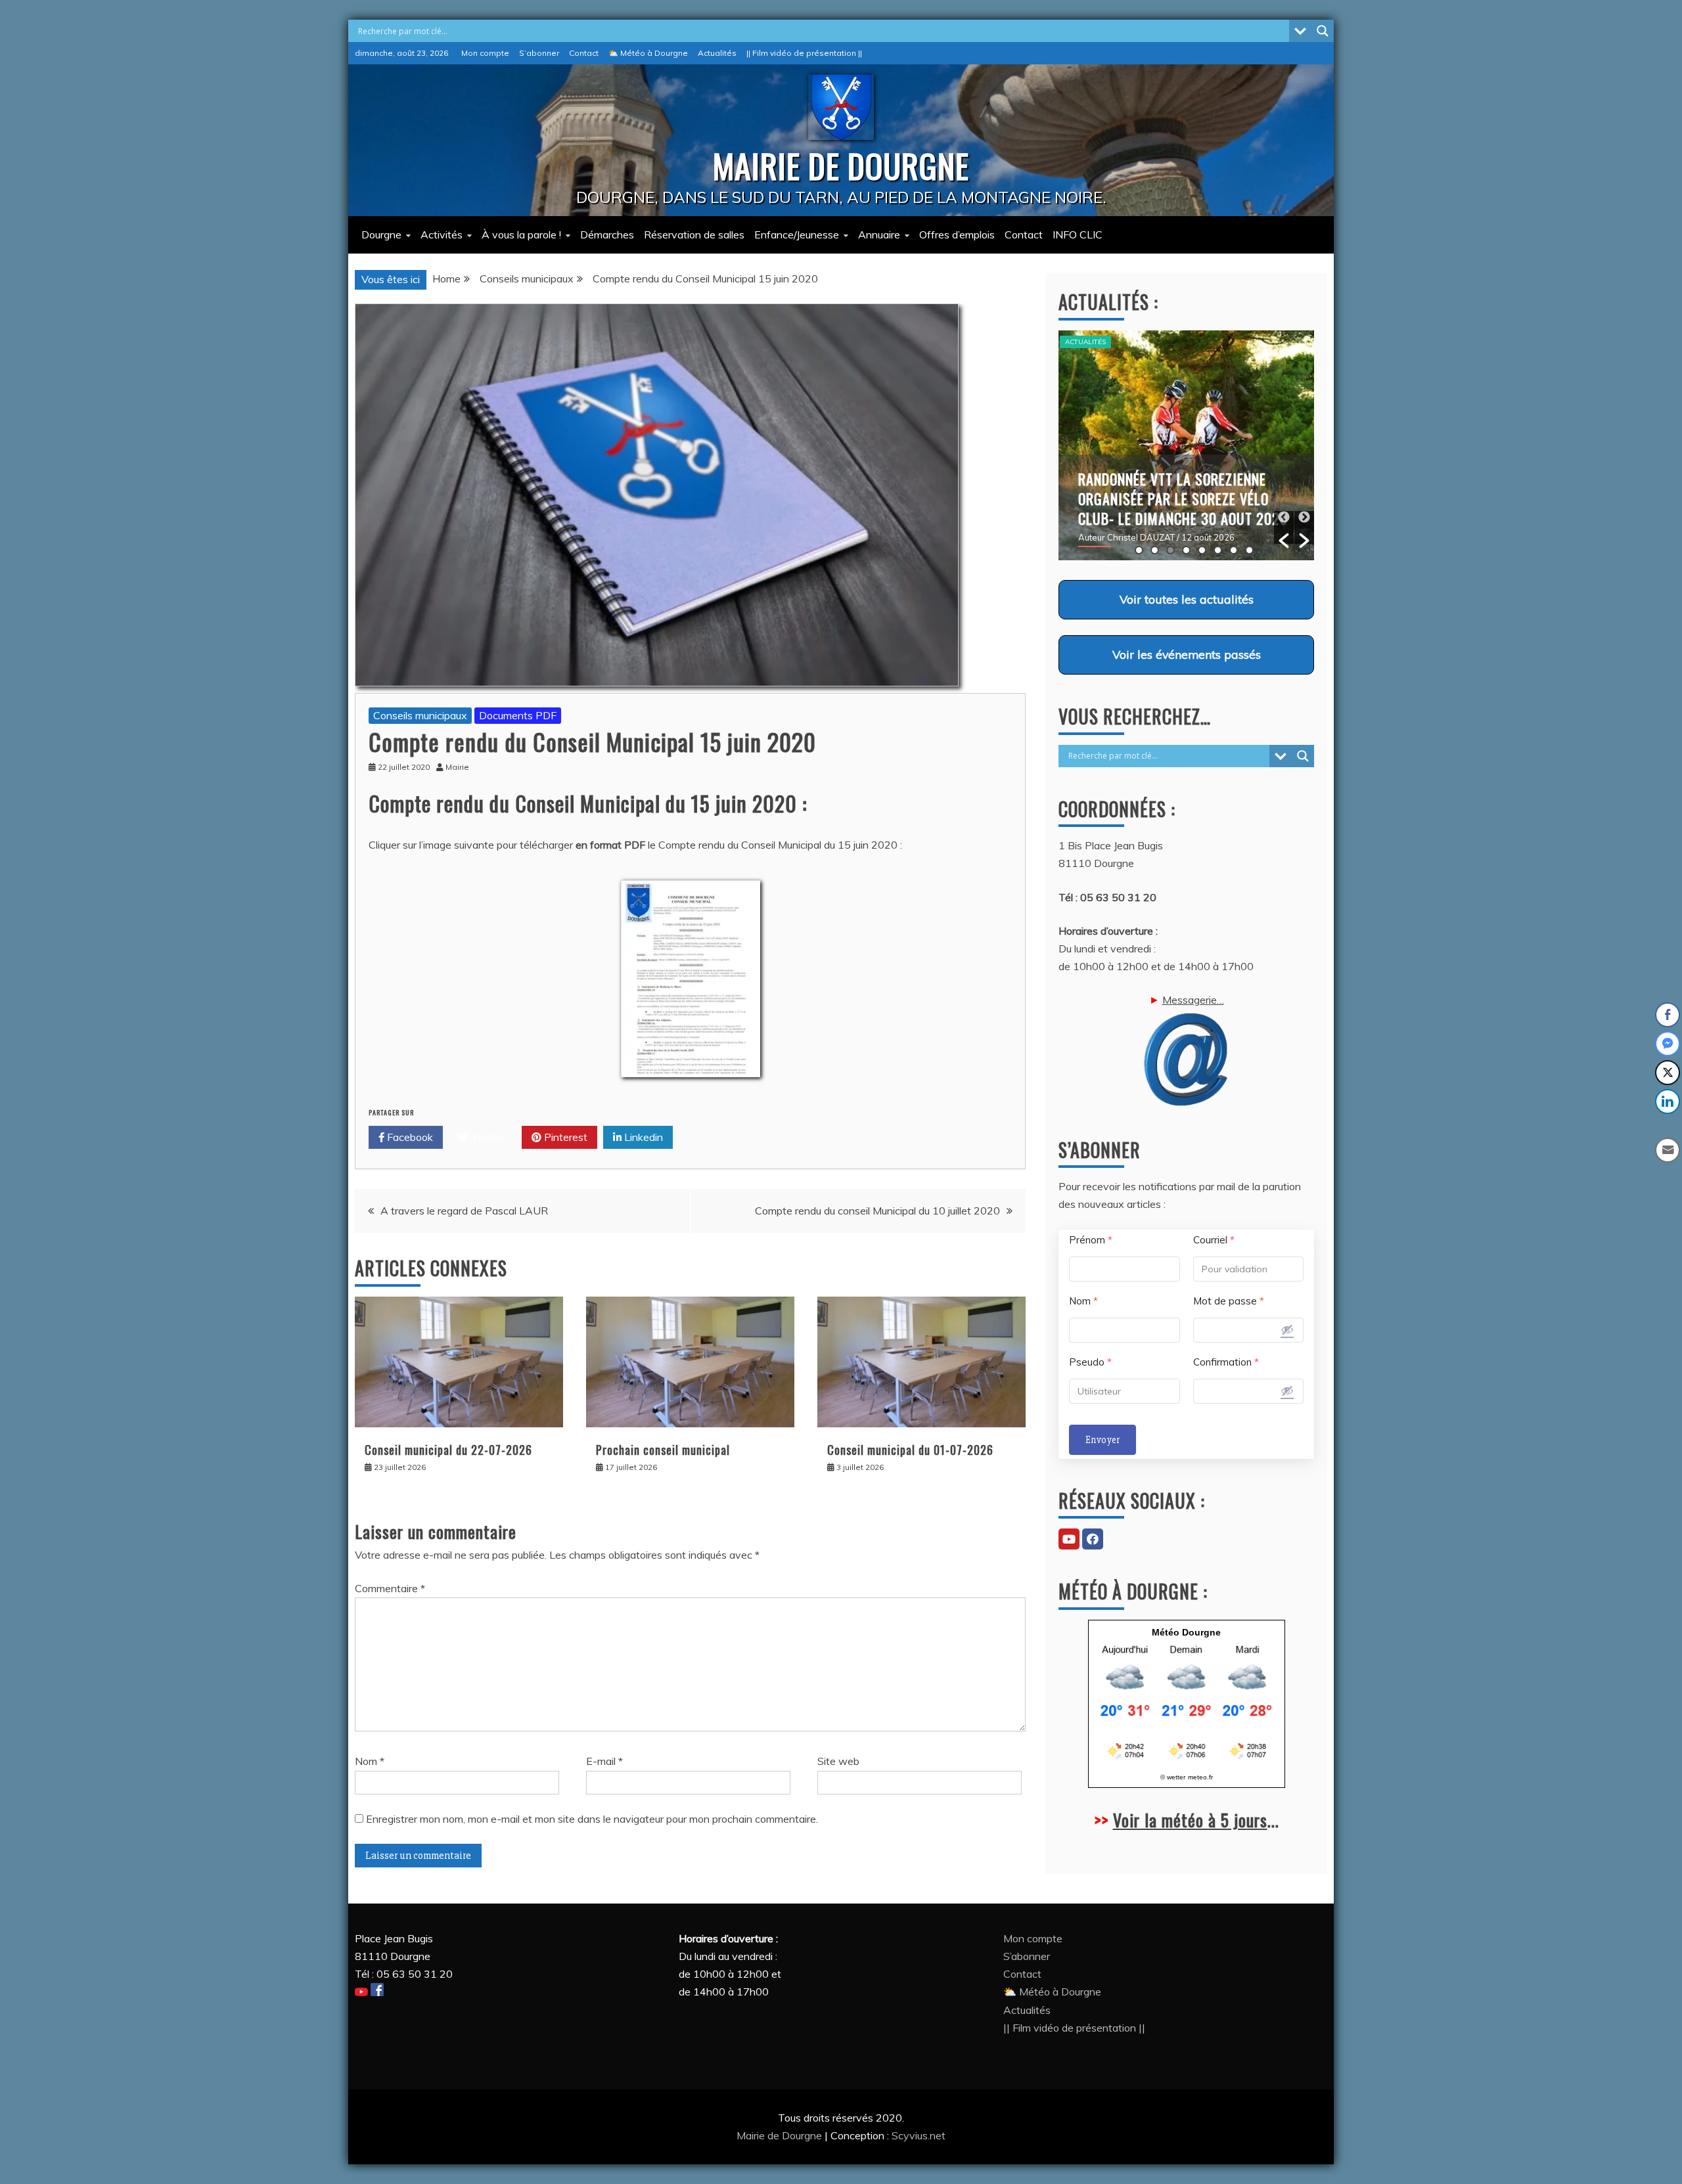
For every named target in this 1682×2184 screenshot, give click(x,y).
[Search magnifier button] (1323, 31)
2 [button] (1155, 550)
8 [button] (1249, 550)
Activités (442, 234)
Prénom (1091, 1240)
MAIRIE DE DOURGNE (841, 165)
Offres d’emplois (957, 234)
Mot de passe (1229, 1301)
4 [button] (1186, 550)
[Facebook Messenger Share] (1668, 1044)
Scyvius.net (919, 2135)
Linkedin (642, 1137)
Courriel (1214, 1240)
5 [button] (1202, 550)
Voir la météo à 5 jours (1190, 1820)
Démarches (607, 234)
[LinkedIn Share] (1668, 1102)
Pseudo (1090, 1362)
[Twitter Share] (1668, 1073)
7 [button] (1234, 550)
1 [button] (1139, 550)
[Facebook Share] (1668, 1015)
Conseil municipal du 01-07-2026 (910, 1450)
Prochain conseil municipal (663, 1450)
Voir (1187, 599)
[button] (1284, 527)
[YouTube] (1069, 1539)
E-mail (604, 1761)
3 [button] (1171, 550)
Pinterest (564, 1137)
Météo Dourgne (1186, 1632)
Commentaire (390, 1588)
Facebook (409, 1137)
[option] (1186, 445)
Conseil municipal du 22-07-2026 (448, 1450)
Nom (370, 1761)
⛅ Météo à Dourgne (648, 53)
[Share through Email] (1668, 1150)
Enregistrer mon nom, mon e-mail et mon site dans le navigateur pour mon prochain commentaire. (592, 1819)
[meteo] (1187, 1758)
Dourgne (381, 234)
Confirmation (1226, 1362)
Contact (584, 53)
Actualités (717, 53)
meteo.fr (1200, 1777)
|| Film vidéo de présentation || (804, 53)
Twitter (487, 1137)
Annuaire (879, 234)
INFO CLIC (1078, 234)
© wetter (1173, 1777)
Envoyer (1102, 1440)
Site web (838, 1761)
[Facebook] (1093, 1539)
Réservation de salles (694, 234)
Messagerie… (1193, 1000)
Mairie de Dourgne (781, 2135)
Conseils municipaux (420, 715)
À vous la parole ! (521, 234)
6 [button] (1218, 550)
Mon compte (485, 53)
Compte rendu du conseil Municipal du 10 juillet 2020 (877, 1211)
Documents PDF (518, 715)
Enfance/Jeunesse (797, 234)
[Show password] (1287, 1329)
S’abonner (539, 53)
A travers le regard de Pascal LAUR (464, 1211)
